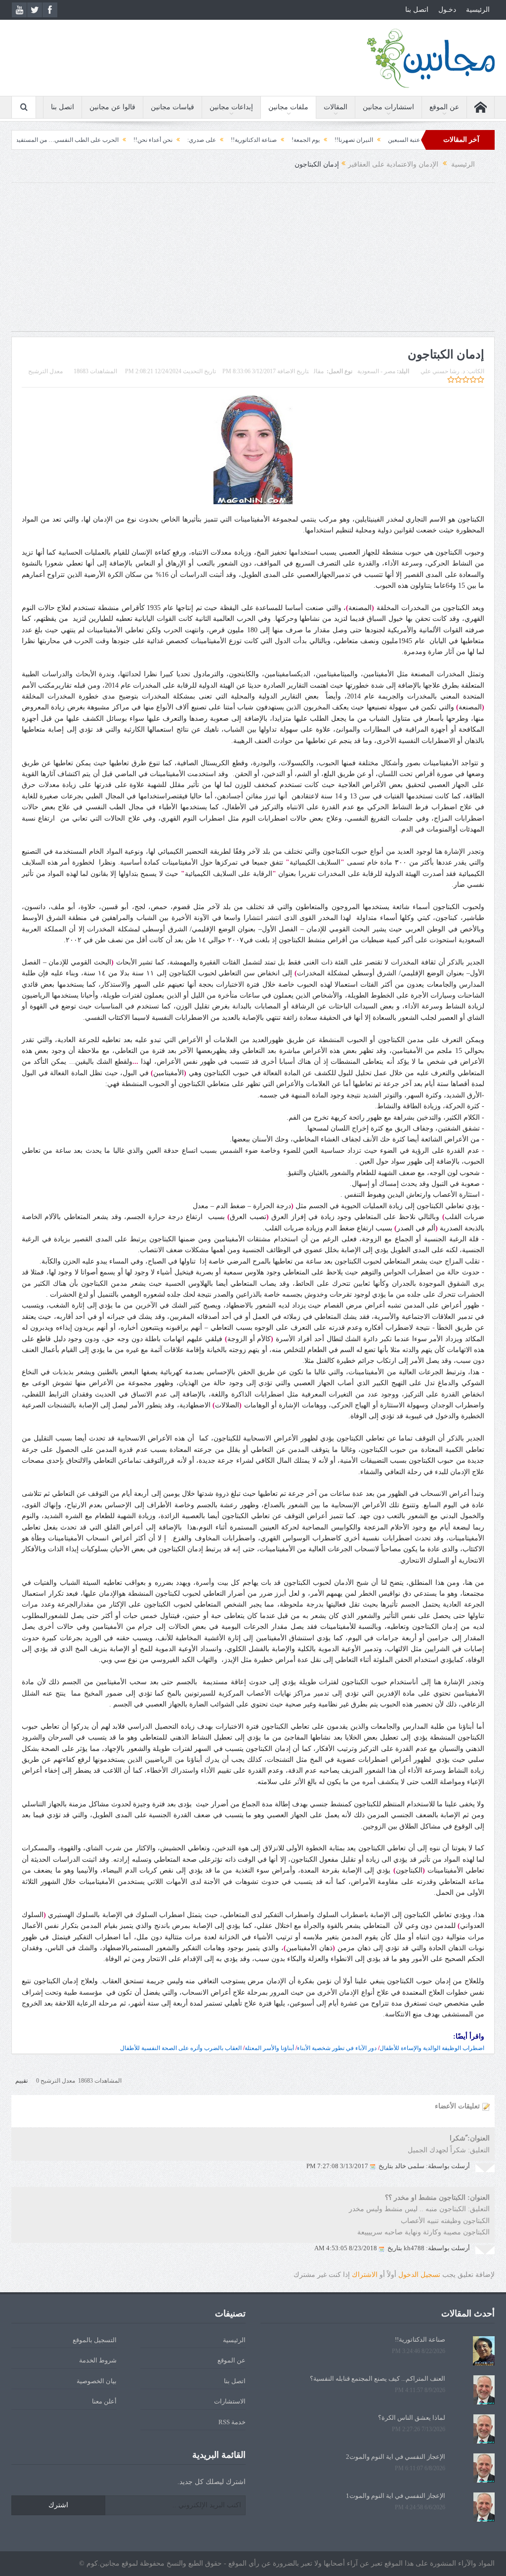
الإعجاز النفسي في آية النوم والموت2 (396, 2457)
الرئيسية (478, 10)
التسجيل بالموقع (95, 2340)
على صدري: (253, 140)
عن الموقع (444, 107)
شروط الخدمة (98, 2360)
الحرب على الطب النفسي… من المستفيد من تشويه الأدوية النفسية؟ (87, 140)
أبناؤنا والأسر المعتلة (269, 2048)
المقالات (336, 107)
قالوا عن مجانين (112, 107)
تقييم (21, 2081)
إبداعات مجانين (231, 107)
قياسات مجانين (172, 107)
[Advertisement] (253, 262)
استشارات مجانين (388, 107)
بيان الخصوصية (97, 2381)
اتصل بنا (417, 10)
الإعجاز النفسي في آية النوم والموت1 (396, 2496)
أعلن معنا (104, 2401)
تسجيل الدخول (419, 2275)
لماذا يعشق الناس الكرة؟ (412, 2418)
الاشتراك (365, 2275)
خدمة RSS (232, 2422)
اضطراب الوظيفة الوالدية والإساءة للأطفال (432, 2048)
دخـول (447, 10)
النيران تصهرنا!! (406, 140)
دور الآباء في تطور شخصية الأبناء (337, 2048)
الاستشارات (230, 2401)
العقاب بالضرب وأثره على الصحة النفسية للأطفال (181, 2048)
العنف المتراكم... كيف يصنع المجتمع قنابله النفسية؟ (378, 2379)
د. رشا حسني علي (443, 371)
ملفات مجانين (288, 107)
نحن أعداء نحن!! (205, 140)
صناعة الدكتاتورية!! (306, 140)
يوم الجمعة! (358, 140)
